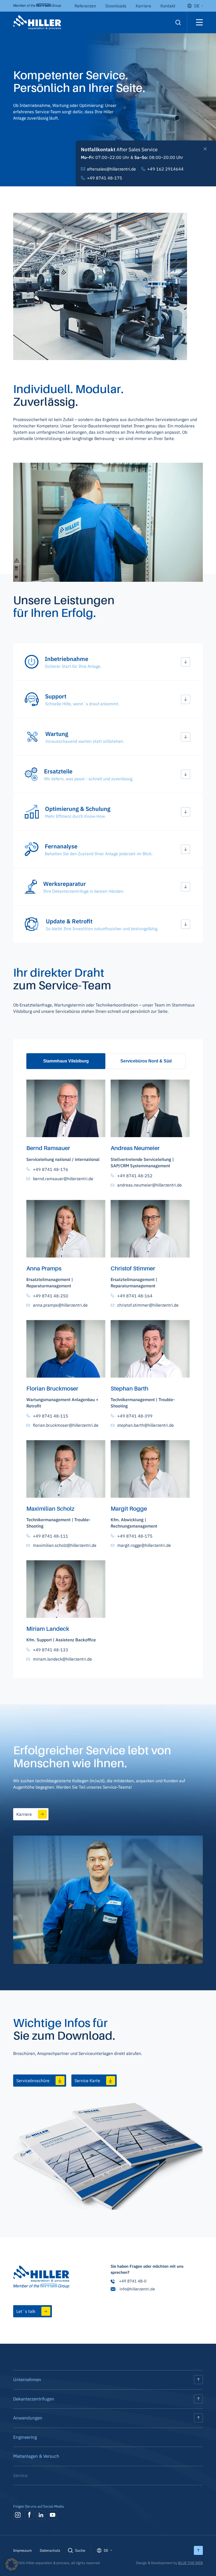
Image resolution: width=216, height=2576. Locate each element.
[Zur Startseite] (41, 2278)
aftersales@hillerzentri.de (111, 169)
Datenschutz (50, 2550)
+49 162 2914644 (165, 169)
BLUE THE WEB (190, 2563)
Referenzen (85, 6)
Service (20, 2475)
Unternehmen (27, 2380)
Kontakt (168, 6)
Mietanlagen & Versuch (36, 2456)
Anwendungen (28, 2418)
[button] (108, 662)
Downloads (116, 6)
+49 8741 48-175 (105, 178)
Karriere (143, 6)
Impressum (23, 2550)
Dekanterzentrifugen (34, 2399)
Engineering (25, 2437)
